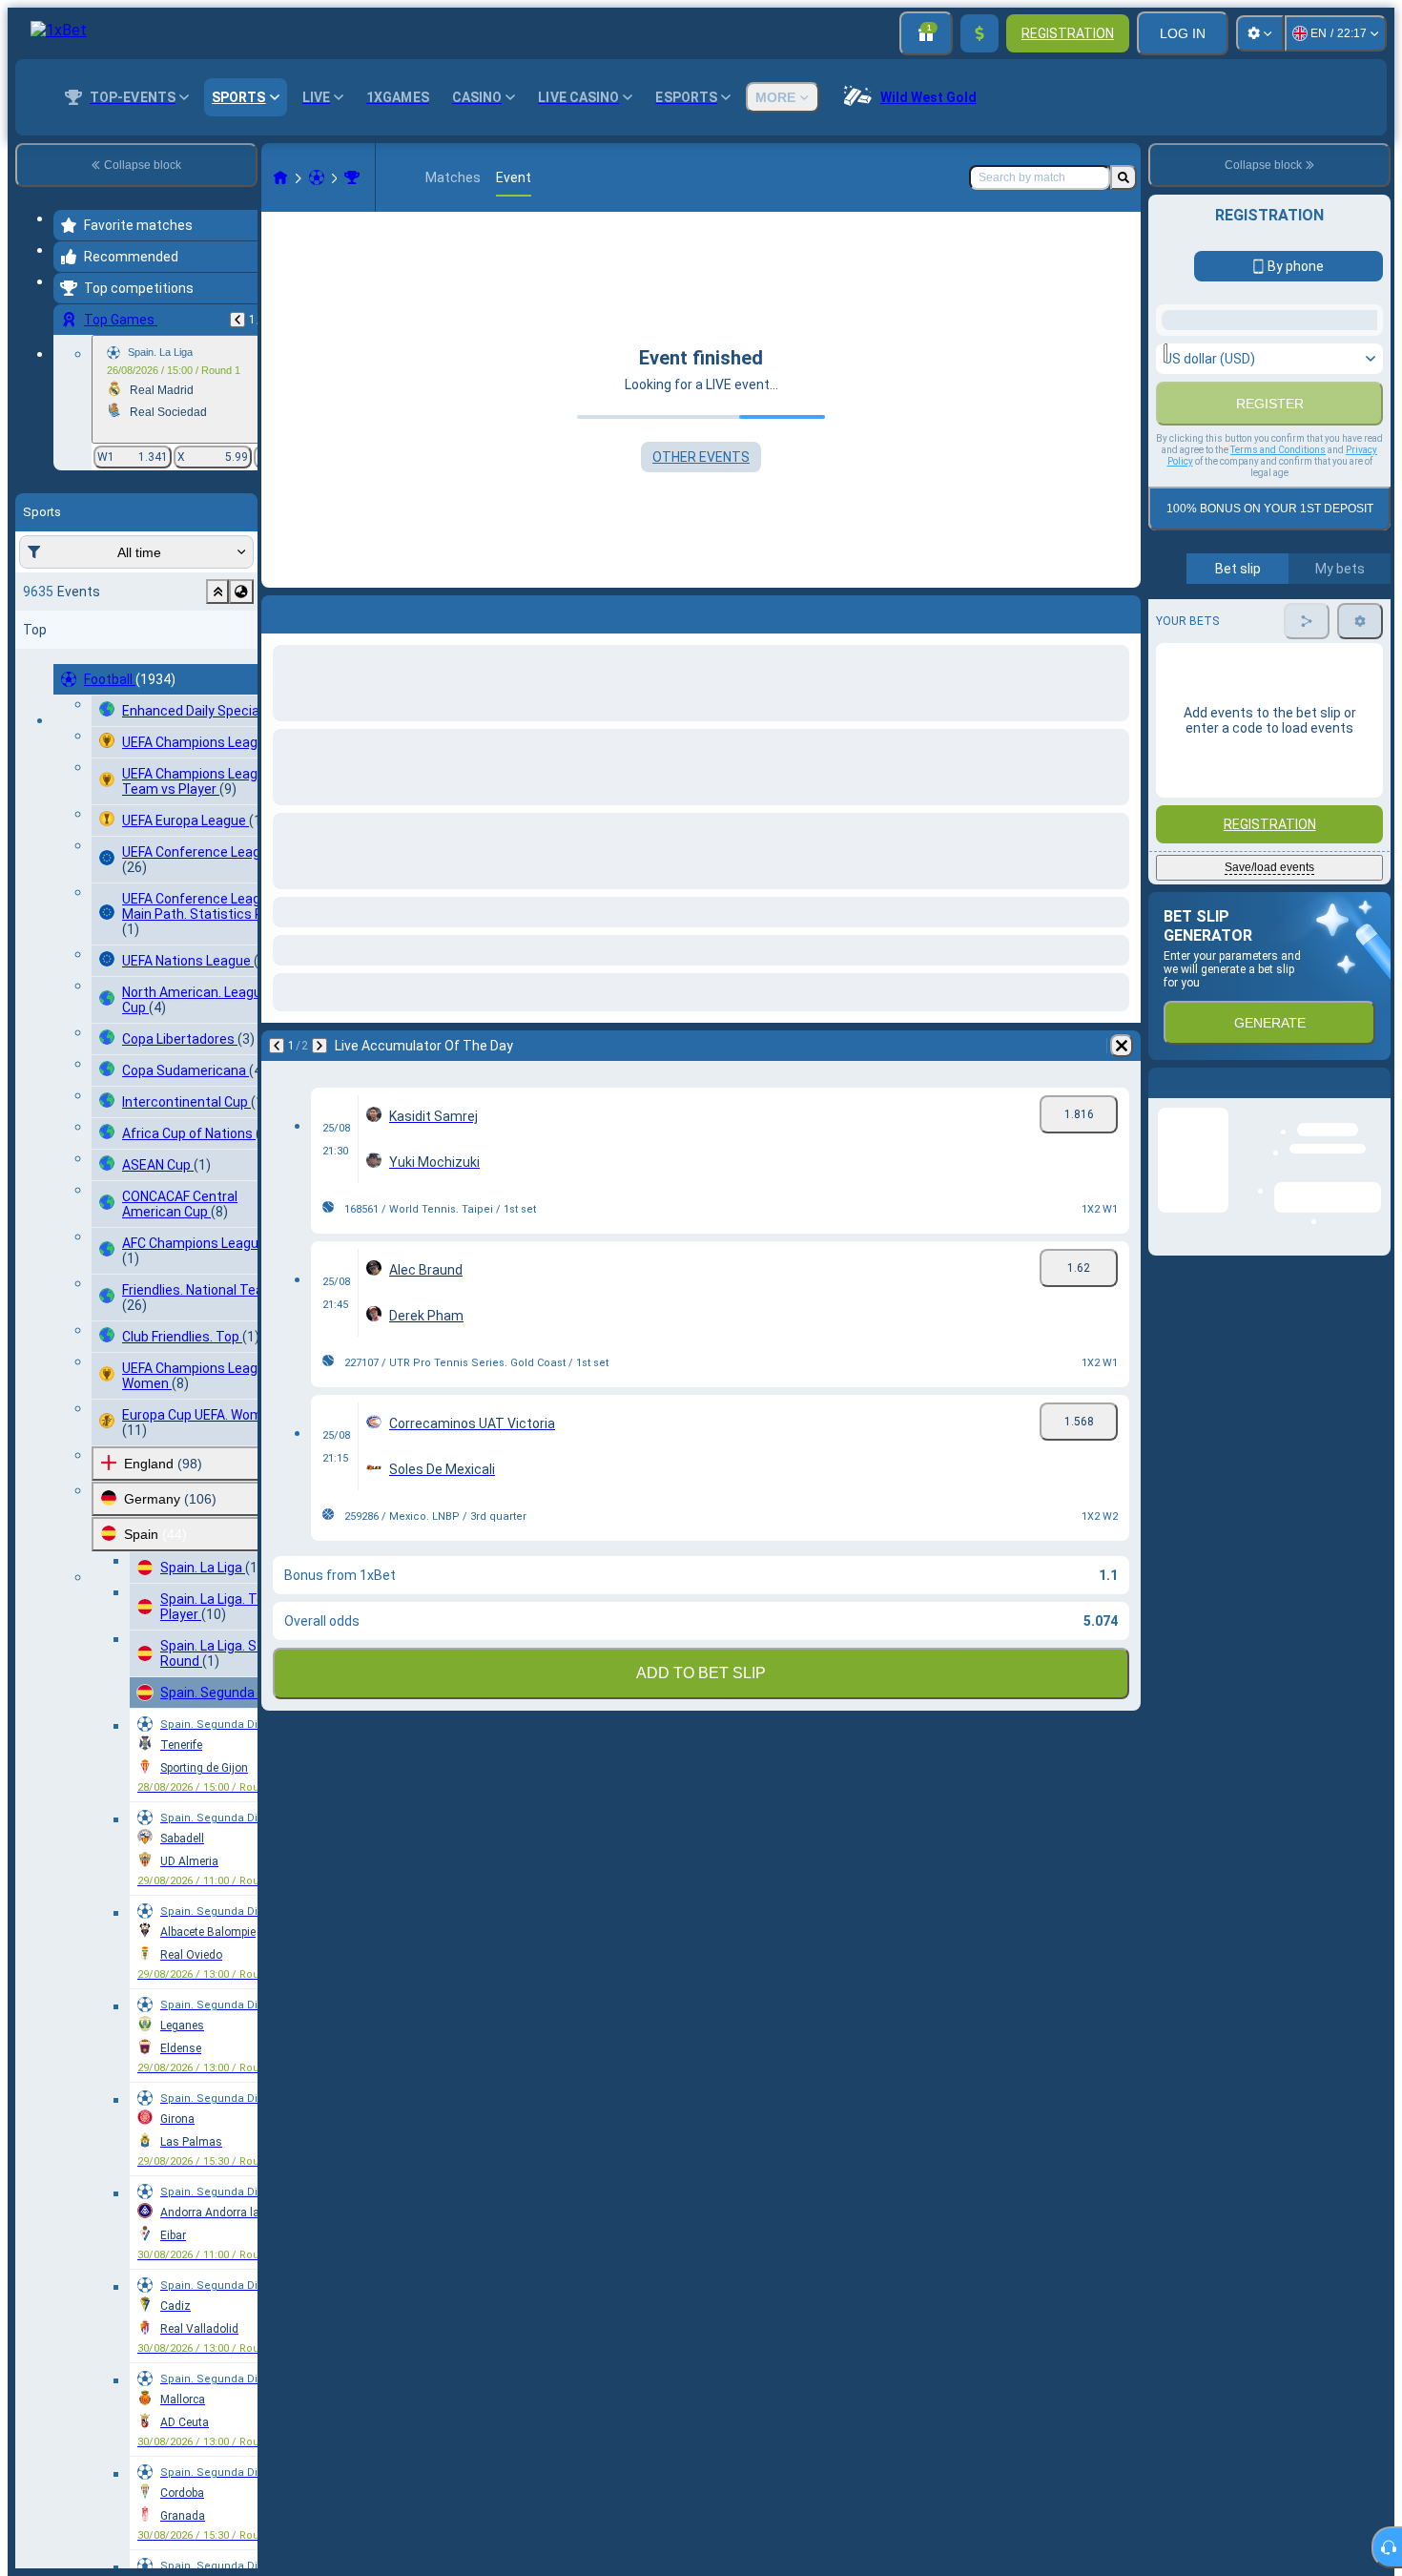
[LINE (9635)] (280, 177)
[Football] (317, 177)
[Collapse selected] (217, 592)
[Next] (326, 611)
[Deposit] (979, 33)
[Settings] (1260, 33)
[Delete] (1122, 611)
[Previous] (237, 320)
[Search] (1124, 177)
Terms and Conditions (1278, 666)
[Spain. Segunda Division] (352, 177)
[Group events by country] (241, 592)
